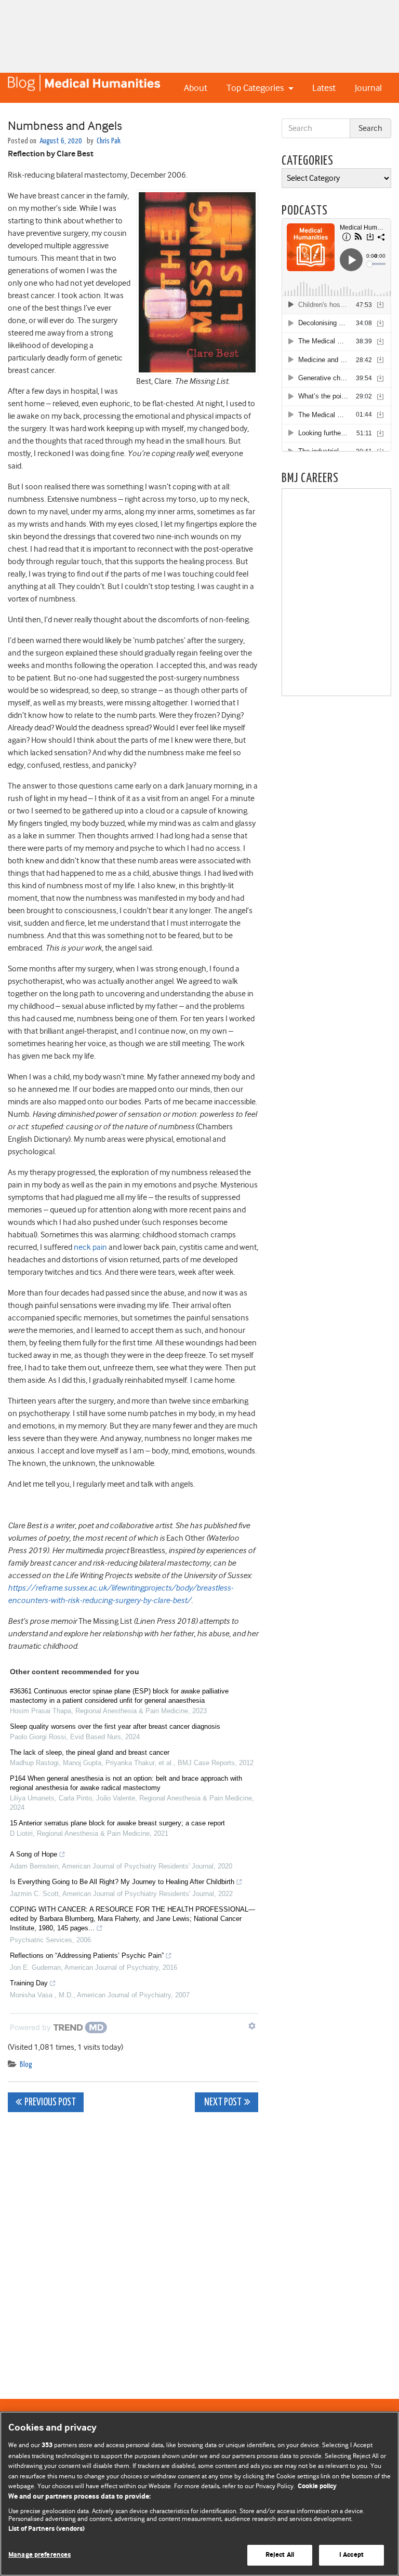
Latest (324, 88)
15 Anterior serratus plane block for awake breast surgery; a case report (117, 1823)
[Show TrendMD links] (252, 2026)
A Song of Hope (34, 1854)
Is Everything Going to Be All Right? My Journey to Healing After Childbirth (122, 1882)
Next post (222, 2103)
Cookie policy (317, 2486)
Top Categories (256, 88)
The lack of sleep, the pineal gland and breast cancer (90, 1752)
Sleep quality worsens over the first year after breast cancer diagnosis (115, 1726)
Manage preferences (39, 2555)
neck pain (90, 1247)
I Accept (351, 2555)
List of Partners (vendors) (46, 2529)
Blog (26, 2065)
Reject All (280, 2555)
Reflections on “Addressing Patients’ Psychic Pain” (87, 1956)
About (196, 88)
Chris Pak (109, 141)
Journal (368, 88)
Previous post (50, 2103)
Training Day (29, 1983)
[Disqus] (133, 2250)
